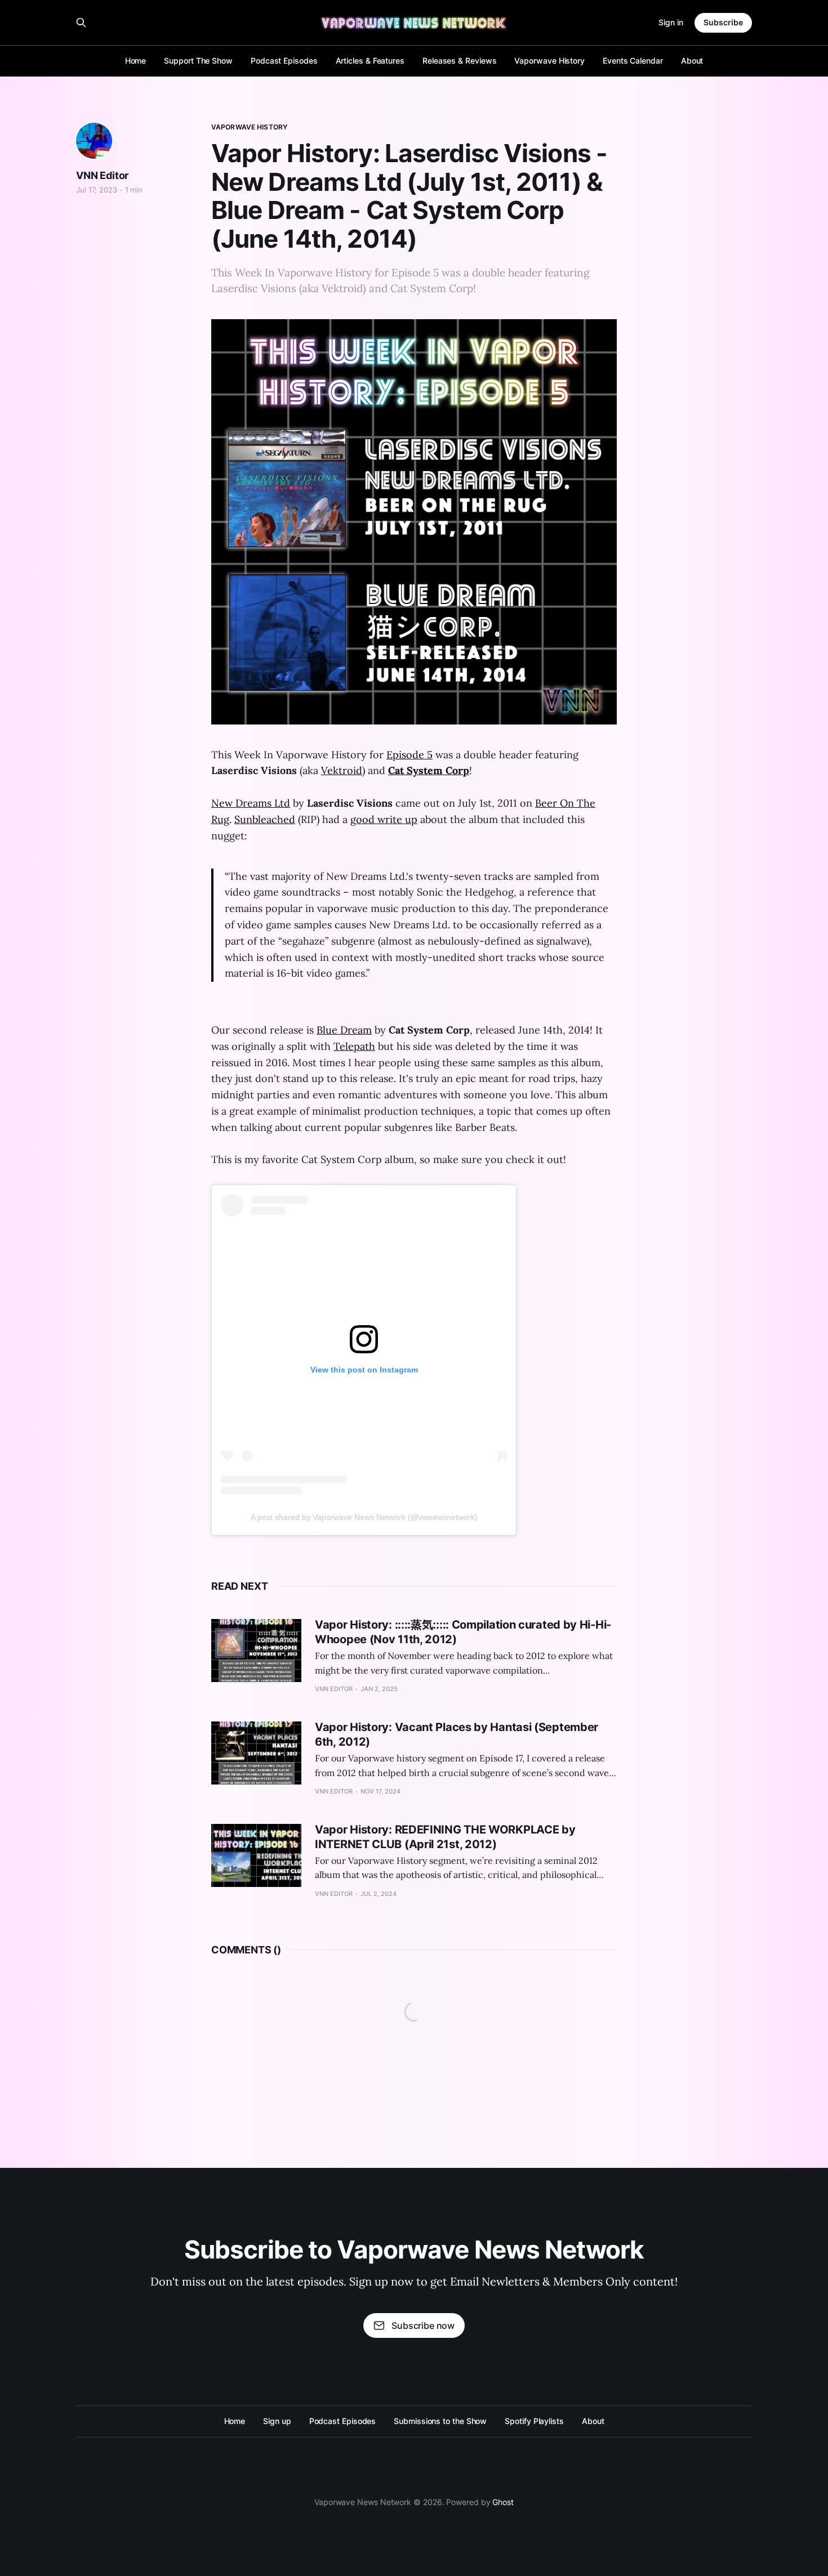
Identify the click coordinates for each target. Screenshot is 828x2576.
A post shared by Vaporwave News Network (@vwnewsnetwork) (364, 1517)
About (692, 61)
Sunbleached (265, 819)
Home (136, 61)
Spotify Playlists (534, 2421)
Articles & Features (370, 61)
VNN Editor (102, 175)
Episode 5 (409, 755)
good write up (384, 819)
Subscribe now (423, 2325)
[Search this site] (81, 23)
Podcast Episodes (284, 61)
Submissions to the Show (440, 2421)
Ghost (503, 2502)
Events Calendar (633, 61)
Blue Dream (344, 1030)
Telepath (354, 1046)
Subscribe (723, 22)
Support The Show (198, 61)
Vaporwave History (549, 61)
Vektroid (342, 770)
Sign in (671, 22)
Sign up (277, 2421)
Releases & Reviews (460, 61)
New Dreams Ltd (251, 803)
